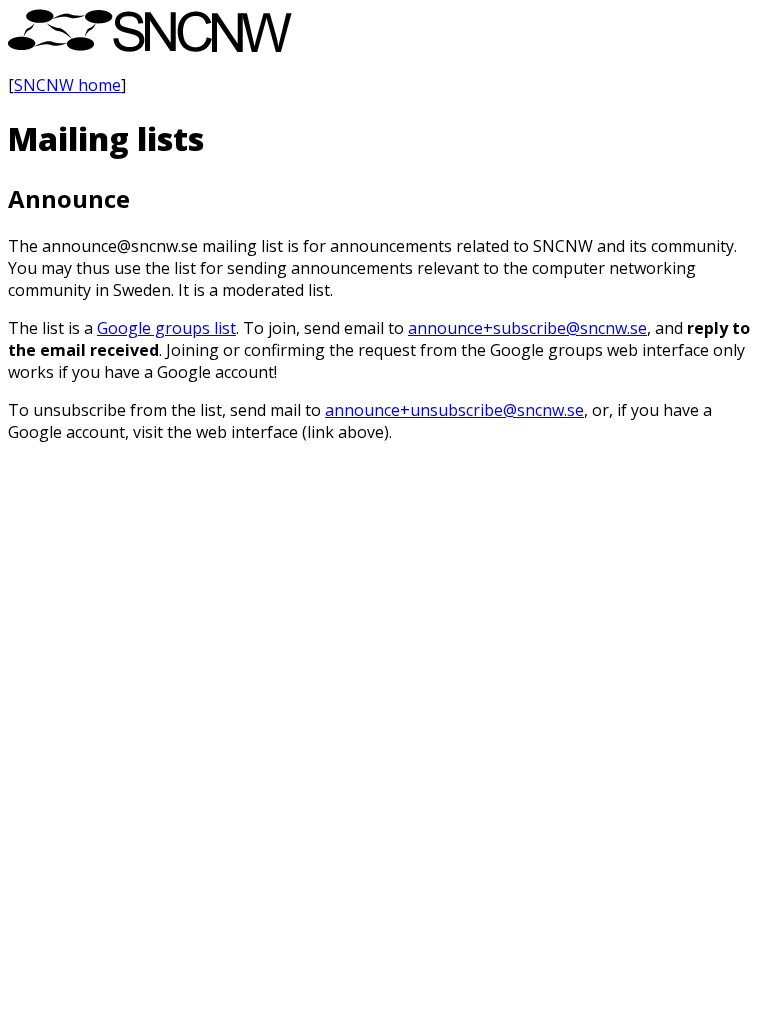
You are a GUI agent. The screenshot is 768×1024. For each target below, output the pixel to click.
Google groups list (166, 328)
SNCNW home (67, 85)
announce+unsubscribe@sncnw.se (454, 410)
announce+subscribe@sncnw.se (527, 328)
